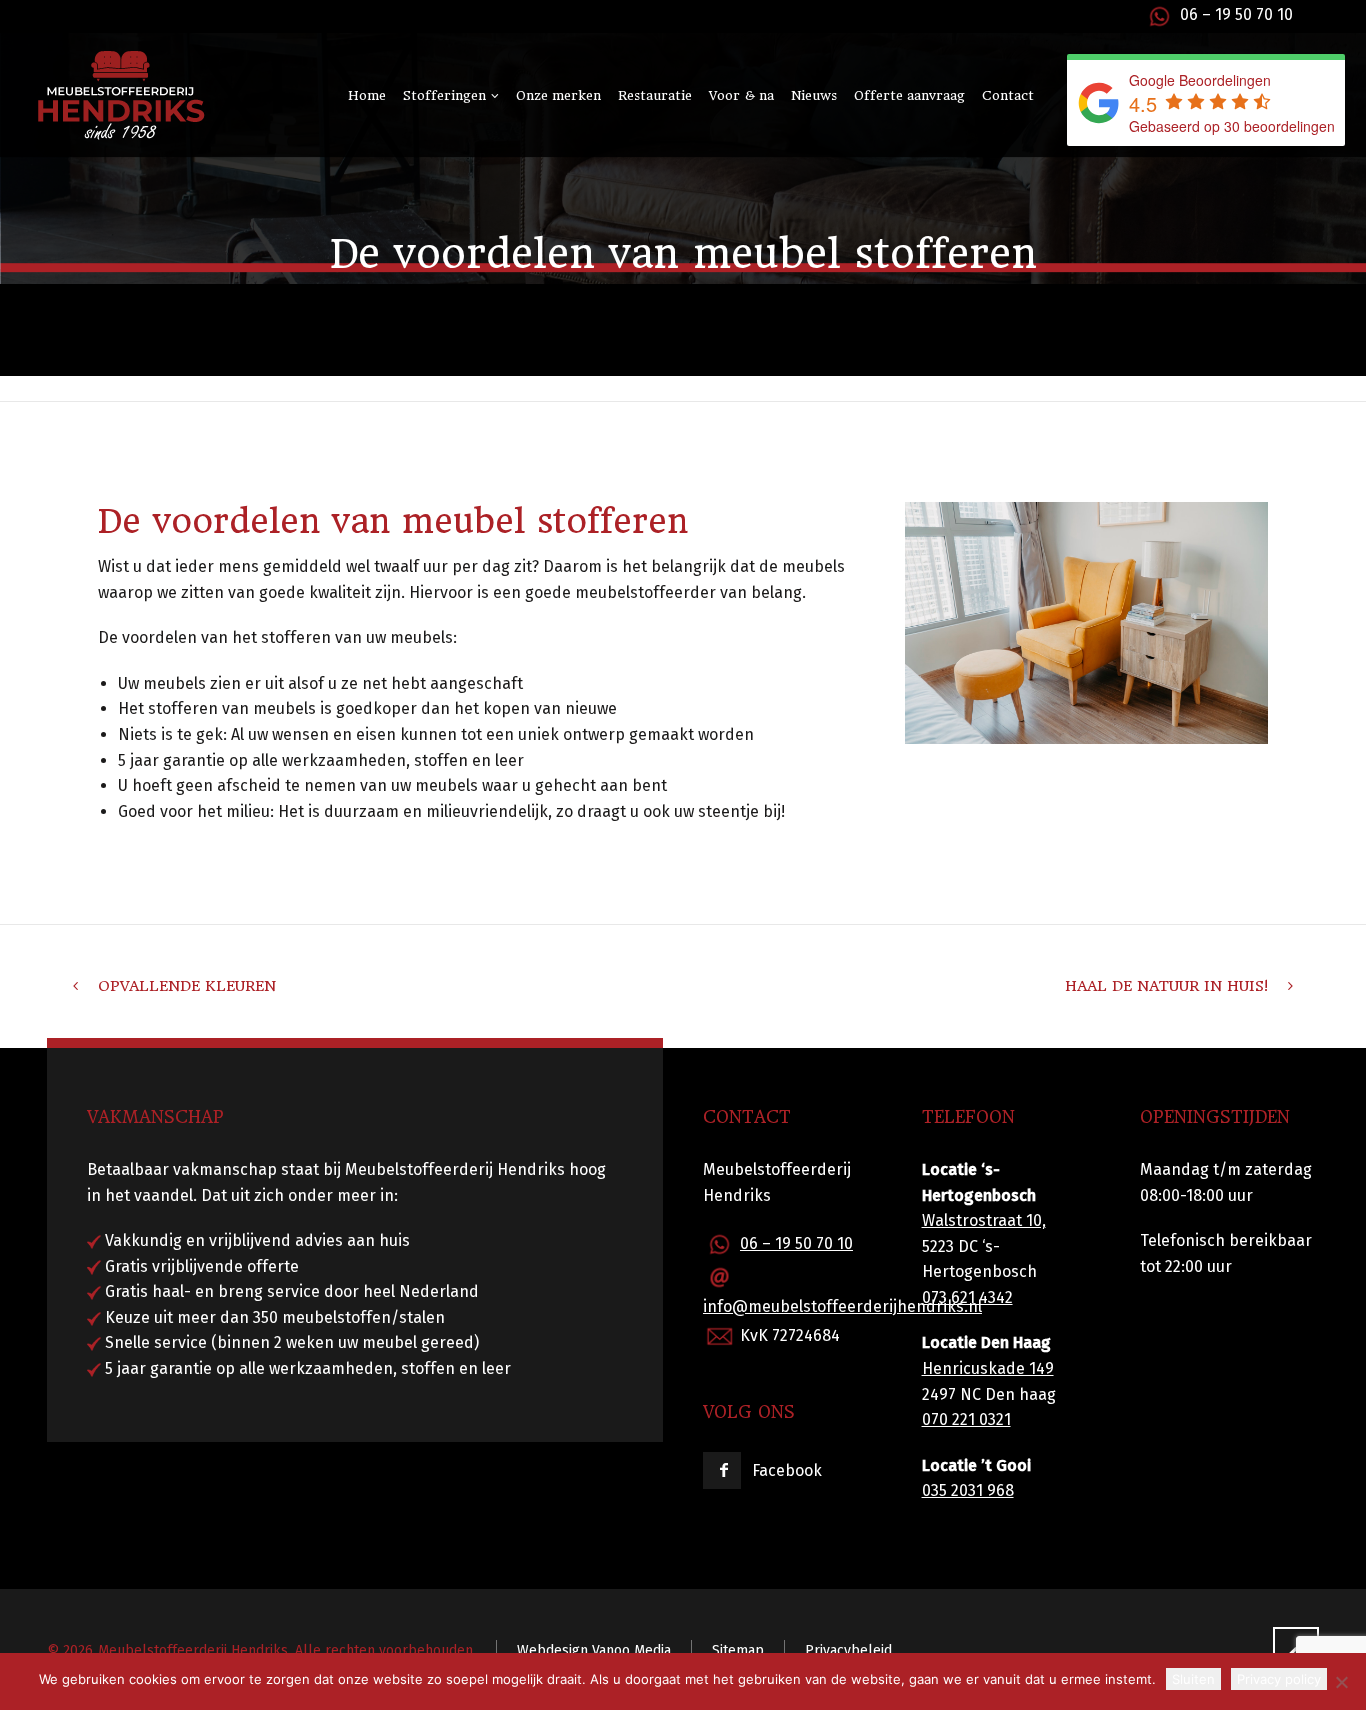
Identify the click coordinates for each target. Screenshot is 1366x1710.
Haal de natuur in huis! (1166, 986)
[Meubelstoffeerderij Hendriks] (120, 95)
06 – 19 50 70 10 (1236, 14)
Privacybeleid (848, 1650)
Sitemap (738, 1650)
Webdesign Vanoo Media (594, 1650)
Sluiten (1193, 1679)
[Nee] (1341, 1682)
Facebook (787, 1470)
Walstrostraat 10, (984, 1220)
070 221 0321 (966, 1419)
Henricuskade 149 (988, 1368)
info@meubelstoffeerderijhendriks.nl (842, 1306)
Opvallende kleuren (187, 986)
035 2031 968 (968, 1490)
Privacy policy (1279, 1679)
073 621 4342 (967, 1297)
